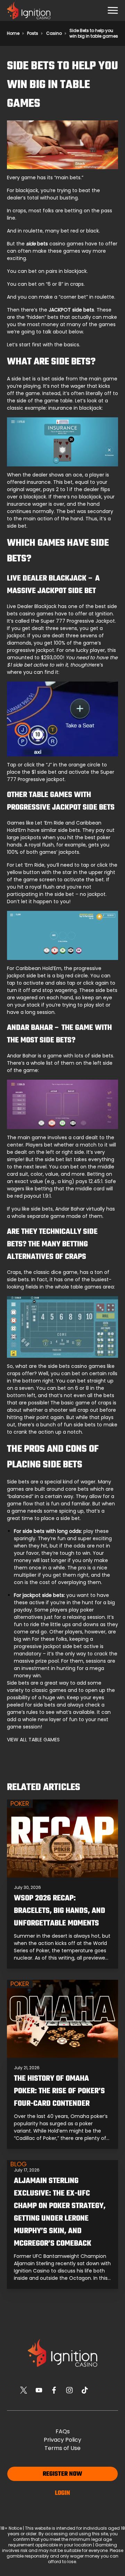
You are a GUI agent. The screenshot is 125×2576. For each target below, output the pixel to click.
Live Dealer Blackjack (32, 606)
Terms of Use (62, 2448)
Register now (62, 2474)
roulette (33, 231)
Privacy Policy (62, 2440)
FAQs (63, 2431)
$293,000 (52, 657)
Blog (19, 2164)
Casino (54, 33)
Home (13, 33)
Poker (20, 1804)
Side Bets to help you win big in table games (94, 33)
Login (62, 2493)
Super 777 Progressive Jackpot (78, 621)
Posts (33, 33)
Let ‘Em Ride (49, 823)
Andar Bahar (22, 1056)
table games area (92, 1287)
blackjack (27, 190)
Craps (14, 1272)
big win (22, 1639)
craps (19, 211)
